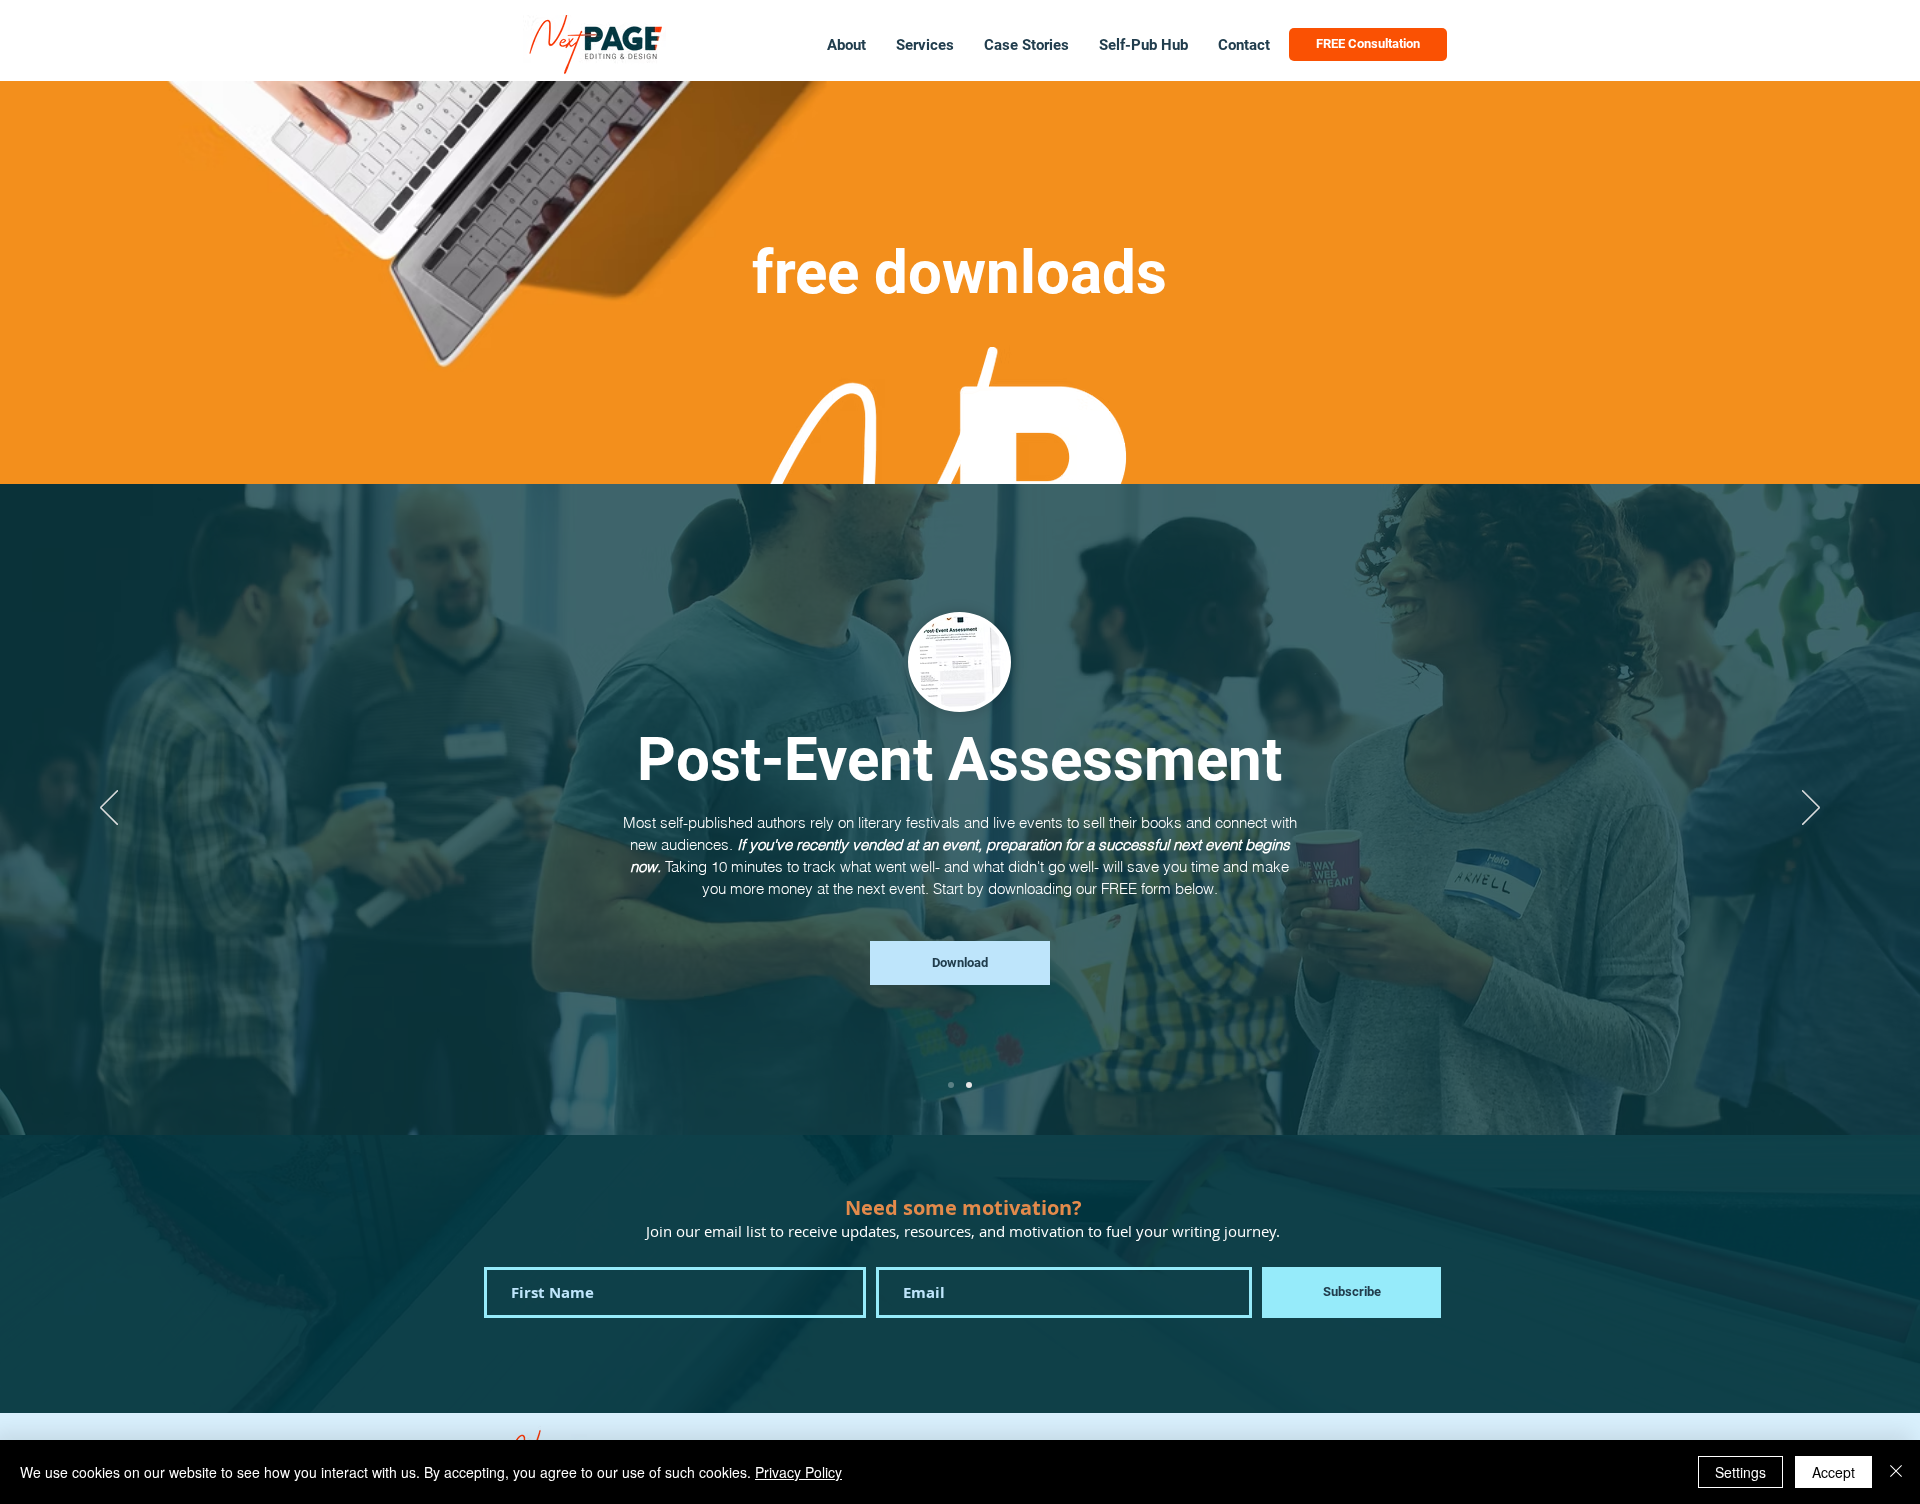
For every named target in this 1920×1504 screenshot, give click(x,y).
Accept (1833, 1472)
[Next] (1811, 809)
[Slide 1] (951, 1085)
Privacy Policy (798, 1472)
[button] (925, 45)
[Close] (1896, 1472)
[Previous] (109, 809)
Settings (1740, 1472)
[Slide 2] (969, 1085)
